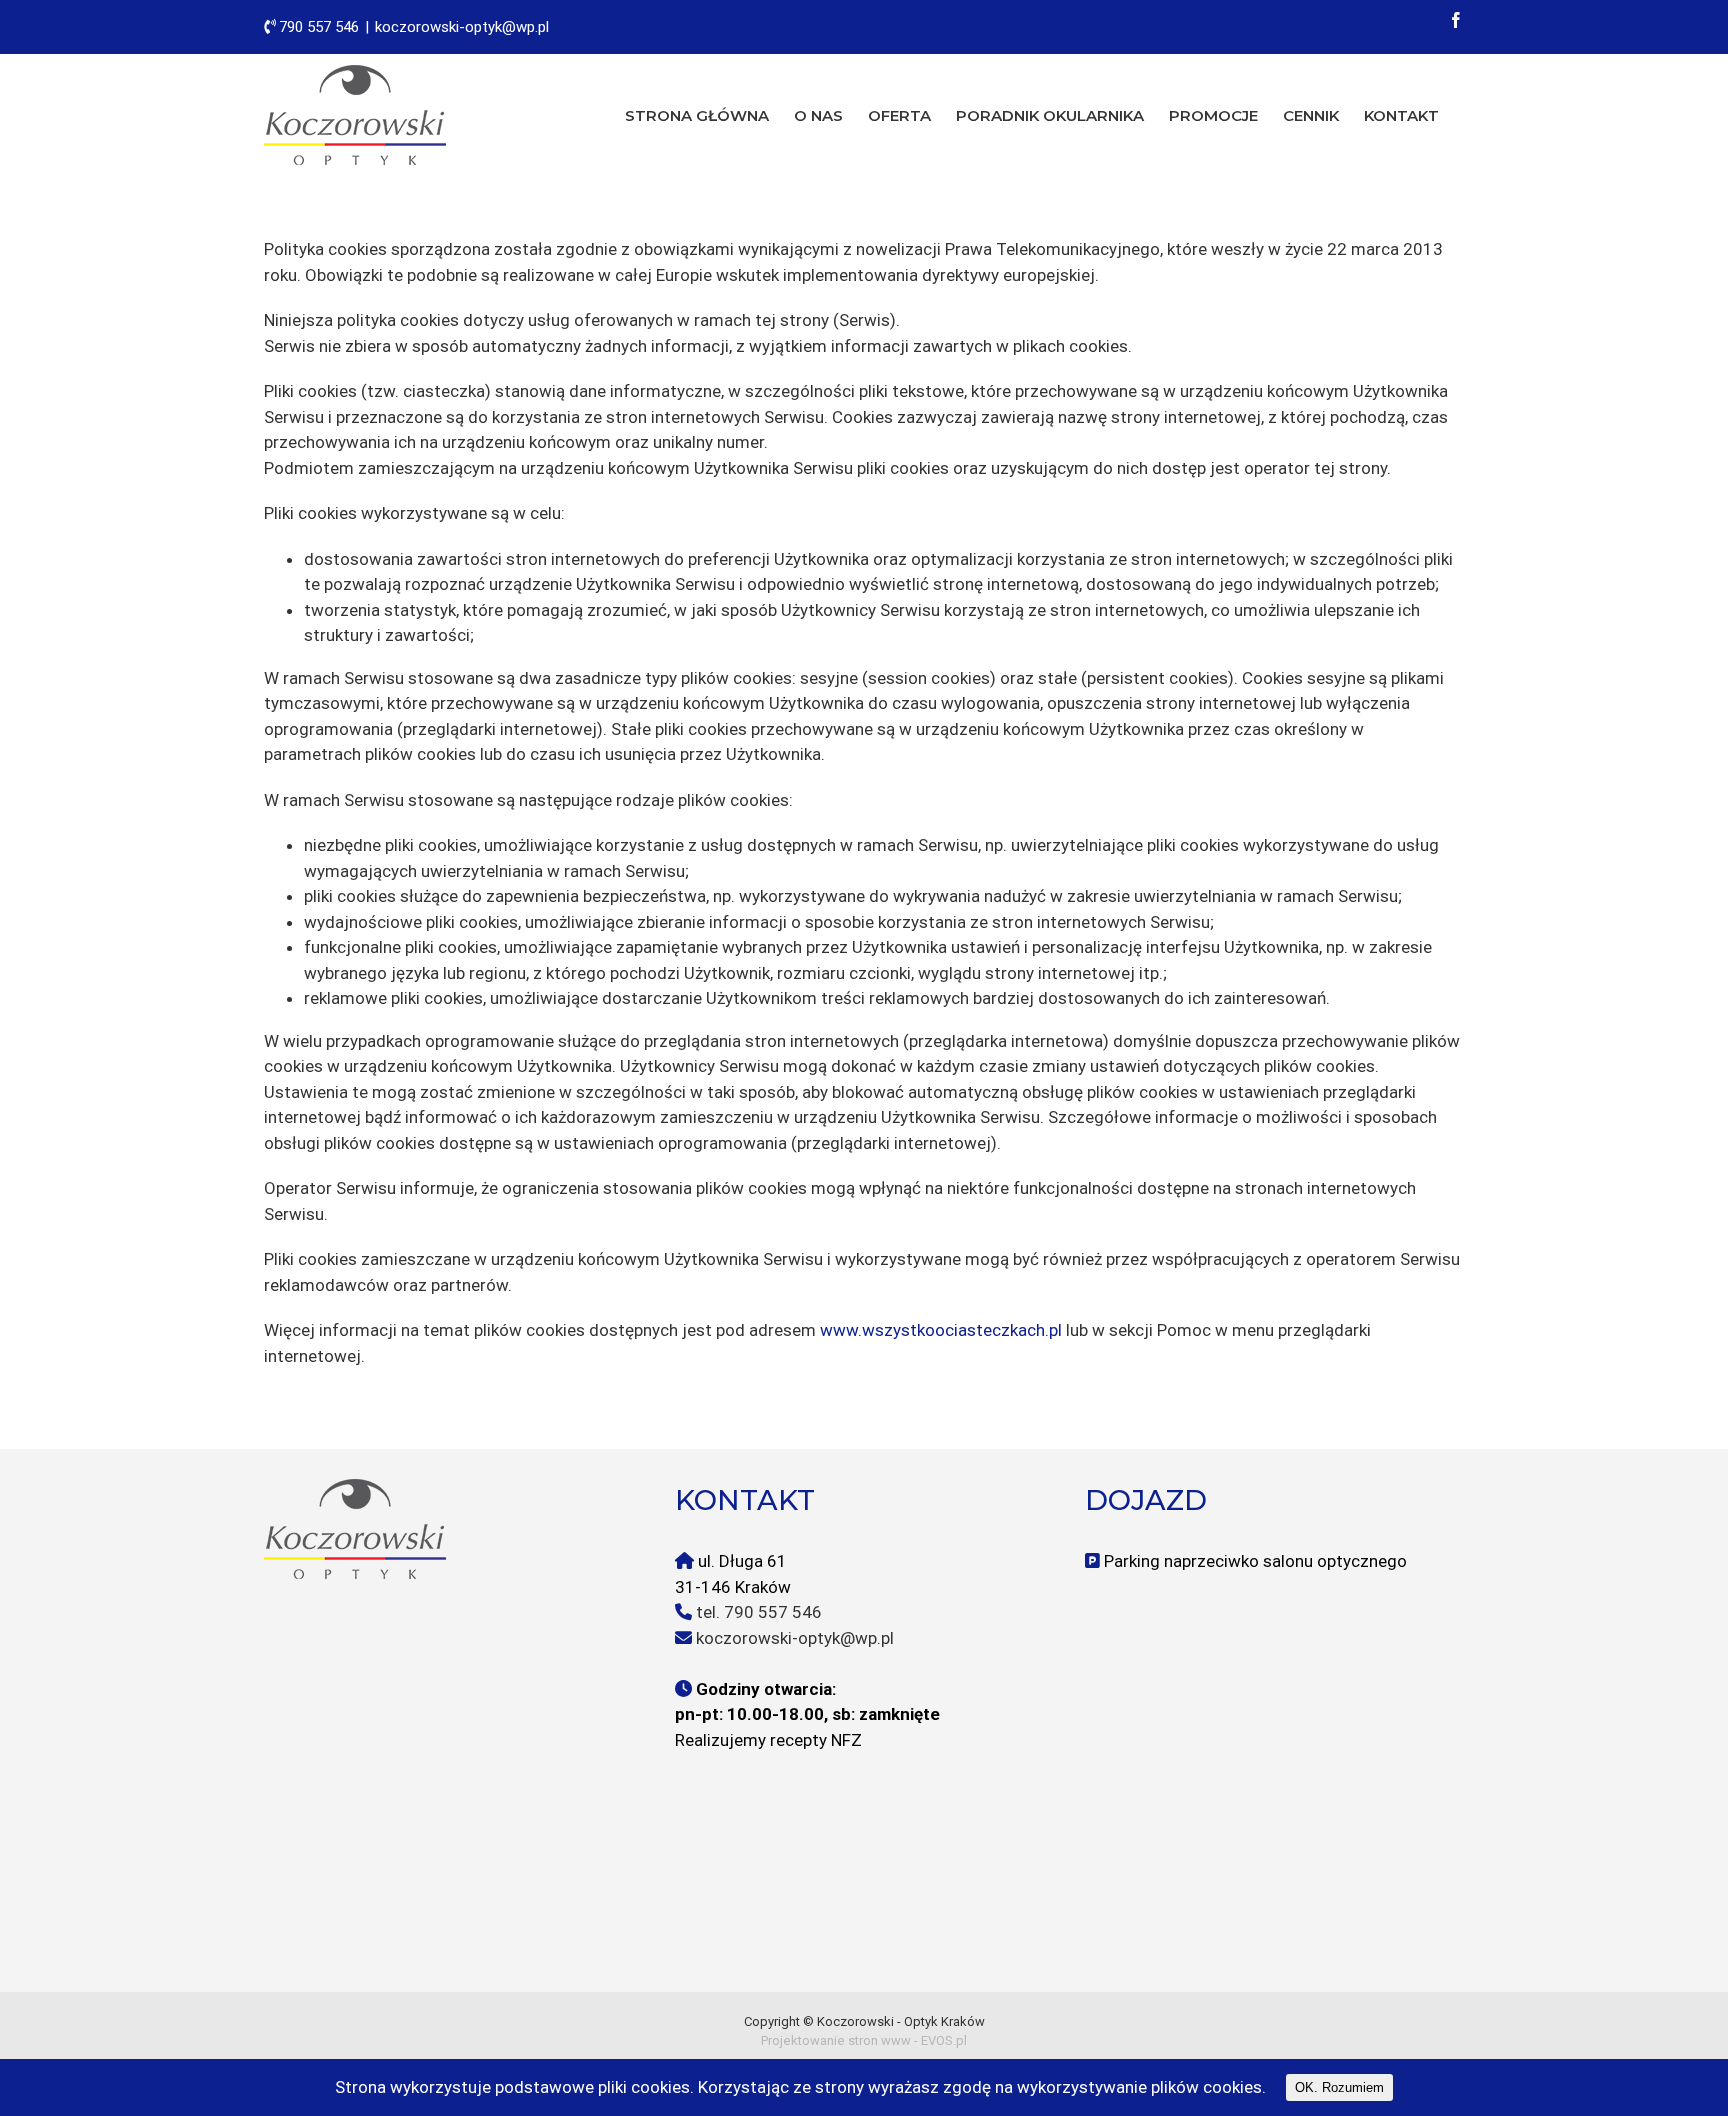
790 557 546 (319, 27)
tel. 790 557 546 (759, 1612)
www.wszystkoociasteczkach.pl (941, 1330)
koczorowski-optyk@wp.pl (462, 27)
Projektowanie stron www (836, 2040)
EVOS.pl (944, 2040)
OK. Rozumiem (1339, 2087)
